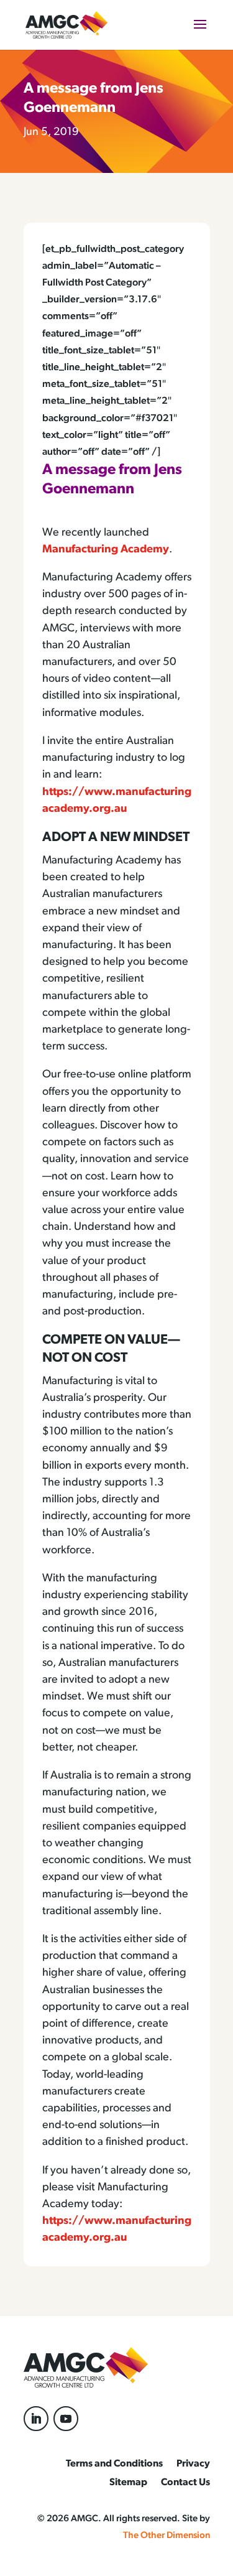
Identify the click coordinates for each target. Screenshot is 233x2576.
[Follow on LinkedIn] (36, 2419)
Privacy (193, 2464)
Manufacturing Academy (106, 550)
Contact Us (185, 2483)
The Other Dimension (167, 2536)
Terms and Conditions (114, 2464)
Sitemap (128, 2483)
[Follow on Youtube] (66, 2419)
